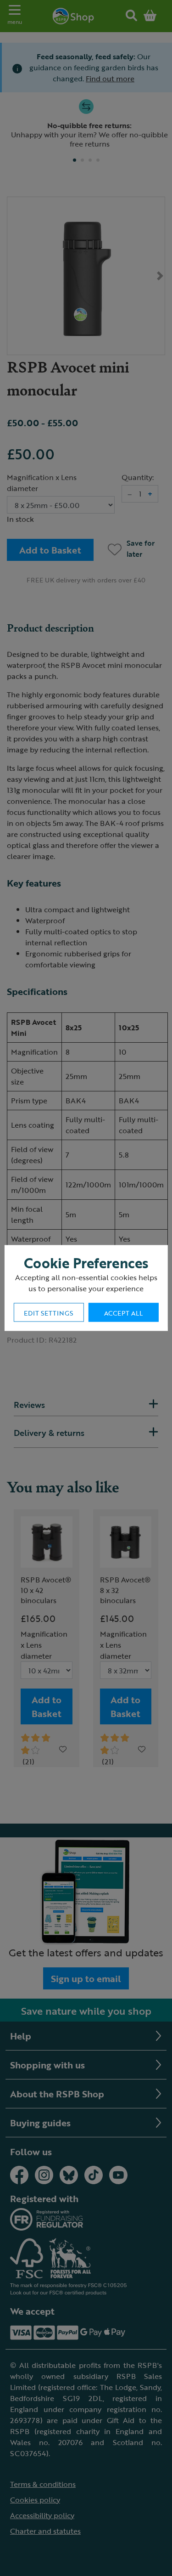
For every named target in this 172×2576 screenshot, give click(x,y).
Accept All (123, 1313)
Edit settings (48, 1313)
